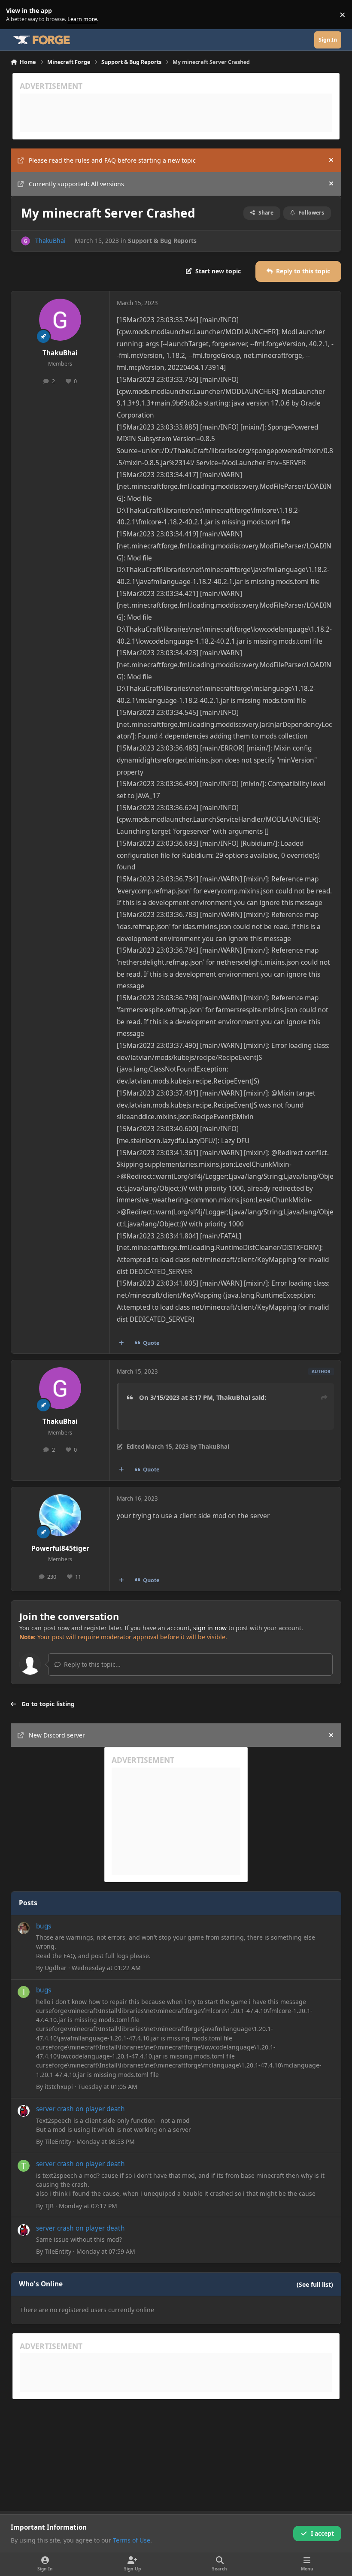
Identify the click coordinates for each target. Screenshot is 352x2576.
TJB (49, 2206)
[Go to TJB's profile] (24, 2166)
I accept (322, 2533)
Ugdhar (56, 1968)
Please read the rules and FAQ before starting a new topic (112, 160)
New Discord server (57, 1735)
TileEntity (58, 2142)
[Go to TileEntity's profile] (24, 2111)
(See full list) (315, 2284)
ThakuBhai (50, 241)
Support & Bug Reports (162, 241)
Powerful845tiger (60, 1548)
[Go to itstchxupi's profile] (24, 1992)
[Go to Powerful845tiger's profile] (60, 1515)
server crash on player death (80, 2109)
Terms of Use (132, 2540)
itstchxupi (59, 2087)
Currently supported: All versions (76, 184)
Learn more (17, 15)
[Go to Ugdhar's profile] (24, 1928)
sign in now (210, 1628)
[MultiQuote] (121, 1343)
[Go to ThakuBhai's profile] (26, 241)
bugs (44, 1926)
